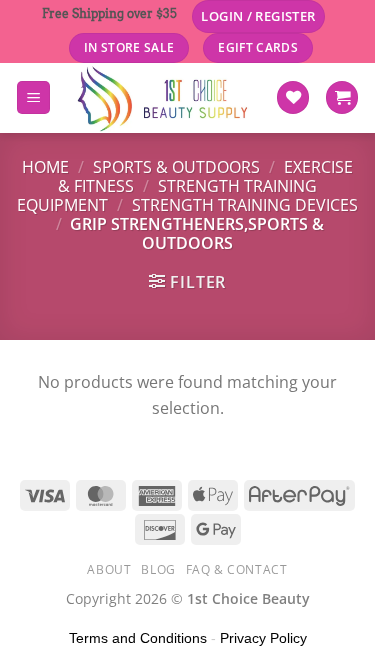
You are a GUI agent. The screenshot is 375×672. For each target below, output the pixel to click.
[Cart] (342, 97)
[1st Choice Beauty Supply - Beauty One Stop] (163, 98)
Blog (158, 569)
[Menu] (33, 97)
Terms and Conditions (138, 638)
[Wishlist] (293, 97)
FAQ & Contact (237, 569)
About (109, 569)
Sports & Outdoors (176, 167)
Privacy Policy (263, 638)
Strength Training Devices (245, 205)
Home (45, 167)
